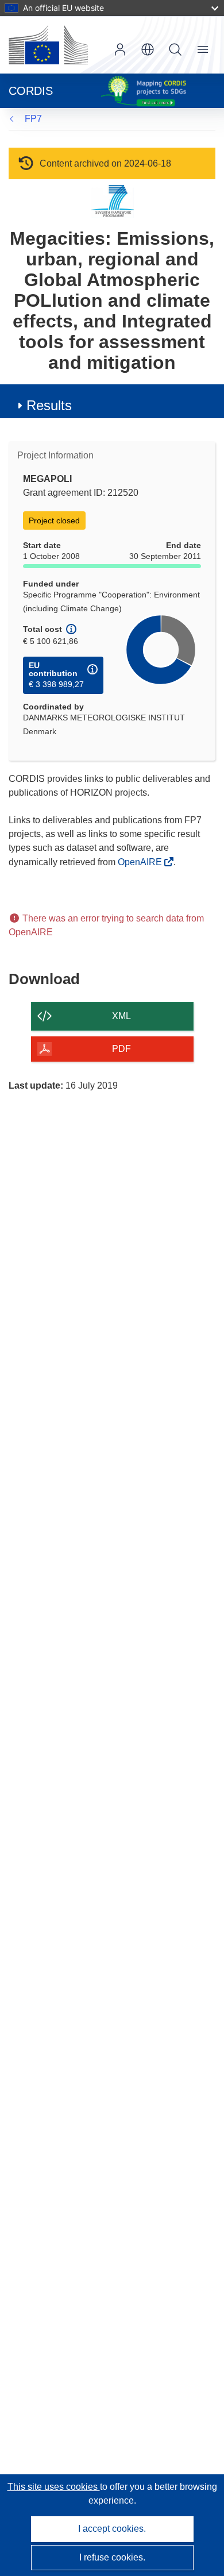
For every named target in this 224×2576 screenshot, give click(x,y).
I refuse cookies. (112, 2557)
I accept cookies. (112, 2529)
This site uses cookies (54, 2487)
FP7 (33, 119)
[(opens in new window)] (48, 45)
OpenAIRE (141, 862)
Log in (120, 49)
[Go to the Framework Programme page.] (112, 201)
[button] (148, 49)
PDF (121, 1049)
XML (121, 1016)
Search (175, 49)
